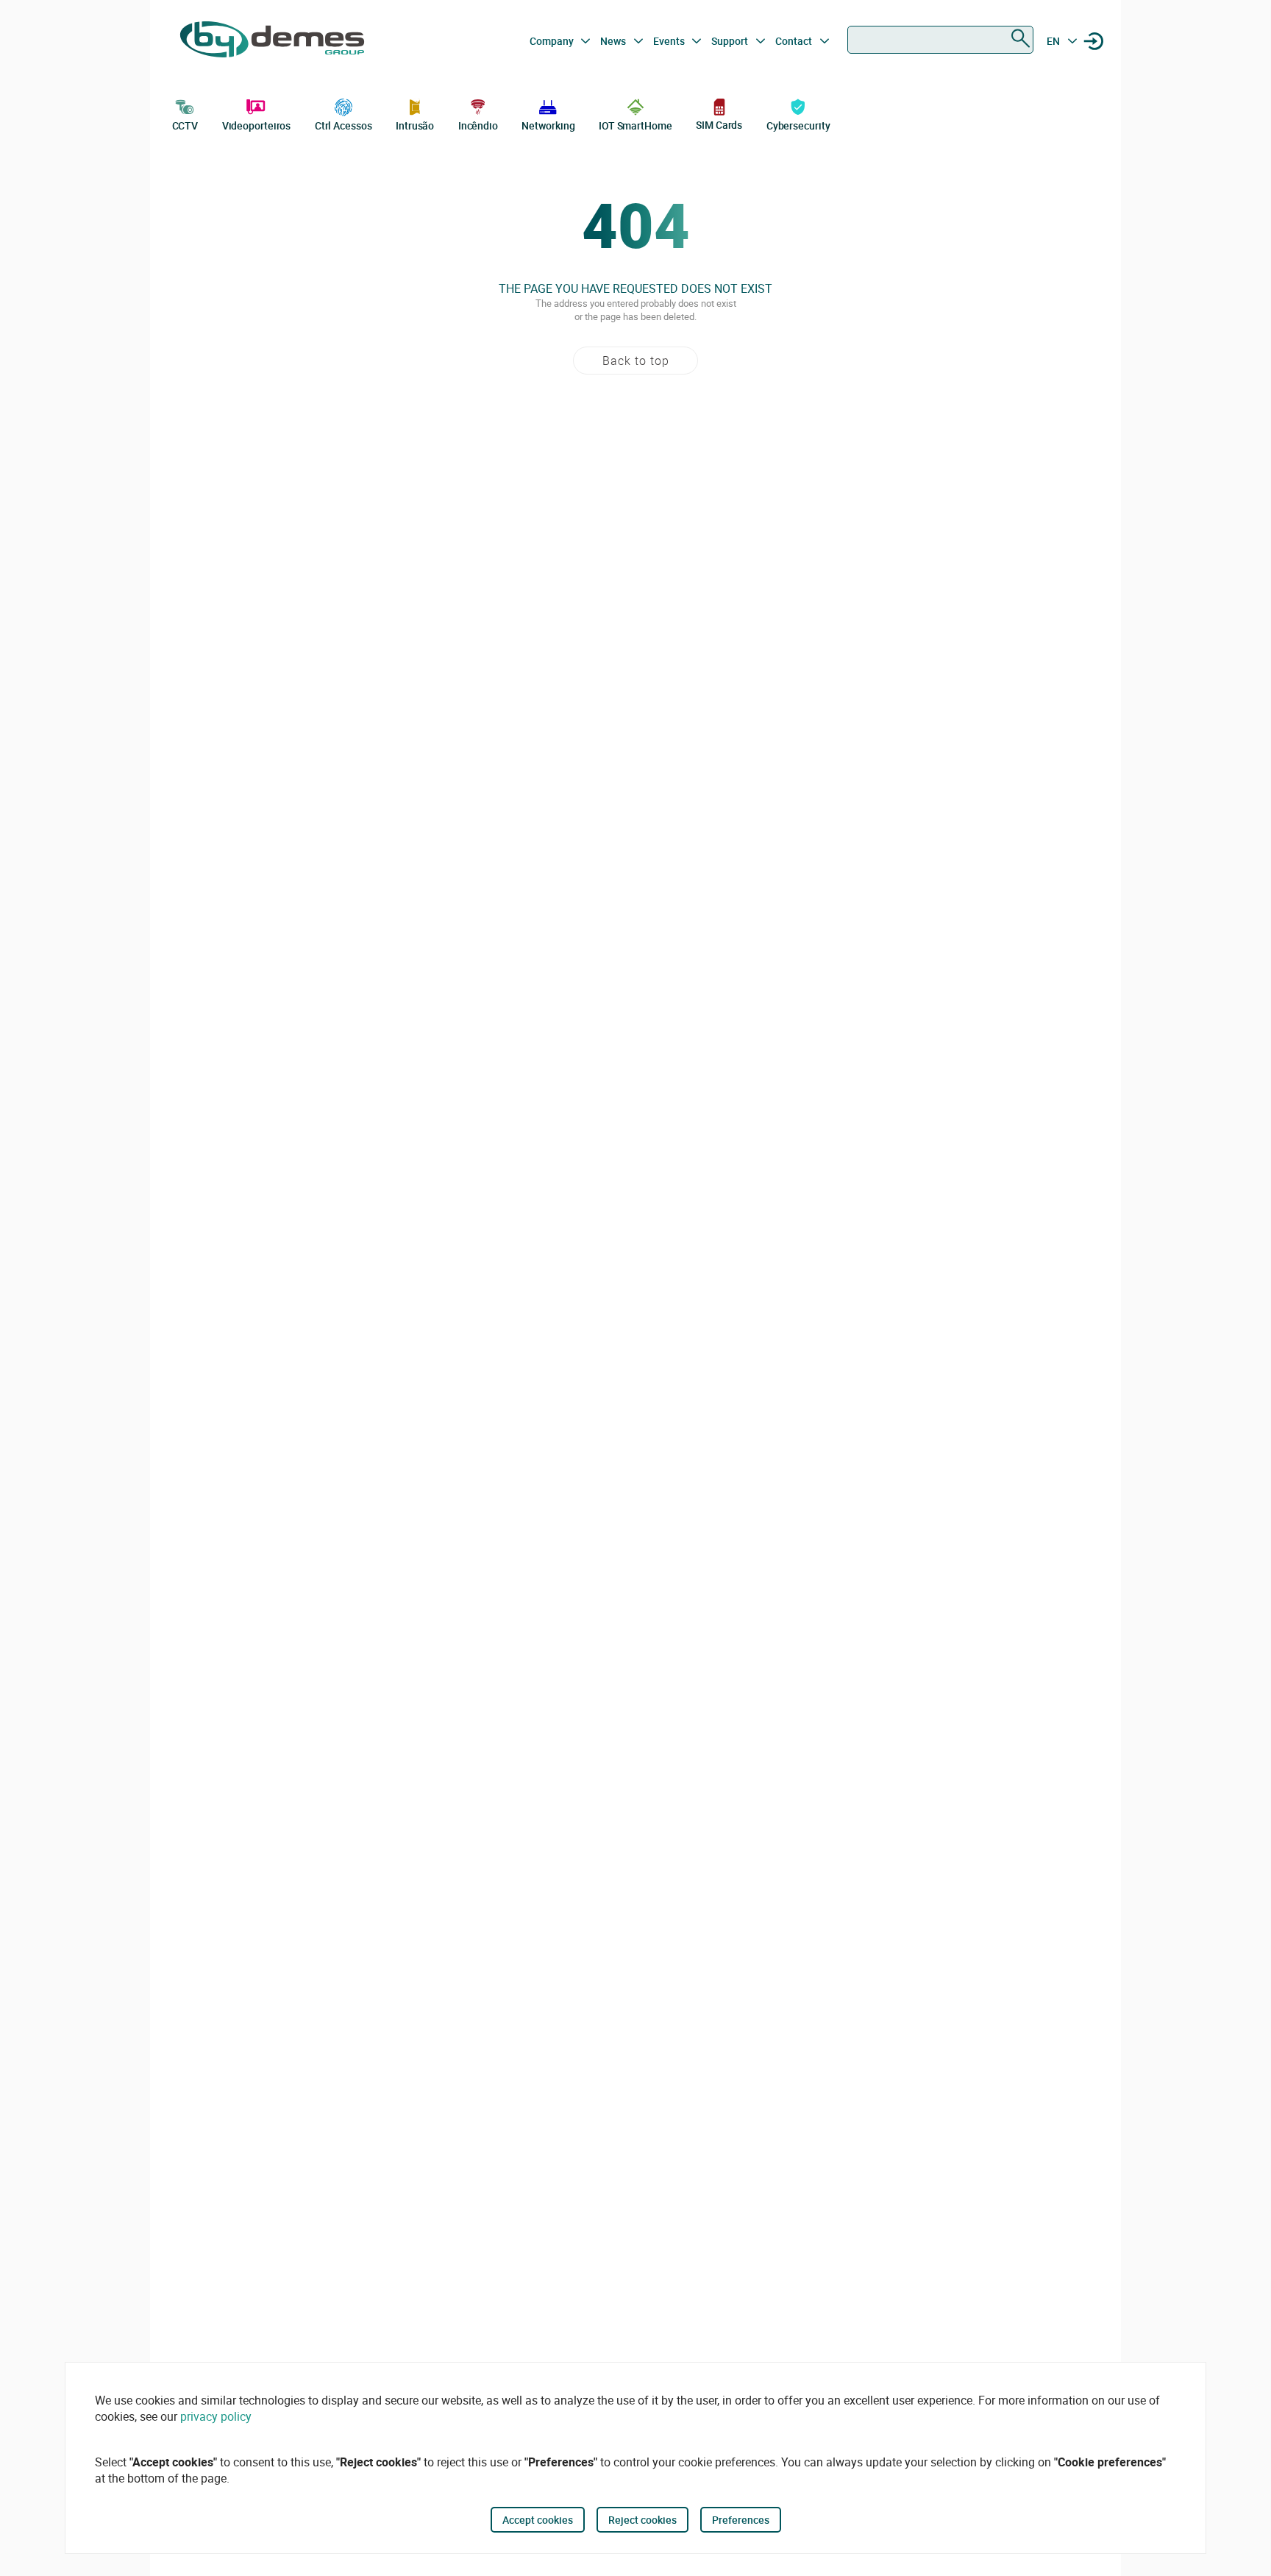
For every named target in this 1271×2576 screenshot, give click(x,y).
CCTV (185, 125)
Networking (548, 125)
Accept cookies (538, 2520)
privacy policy (216, 2416)
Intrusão (415, 125)
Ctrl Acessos (343, 125)
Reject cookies (642, 2520)
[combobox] (940, 40)
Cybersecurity (798, 125)
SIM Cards (719, 125)
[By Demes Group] (272, 41)
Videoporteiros (257, 125)
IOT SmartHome (635, 125)
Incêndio (478, 125)
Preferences (741, 2520)
